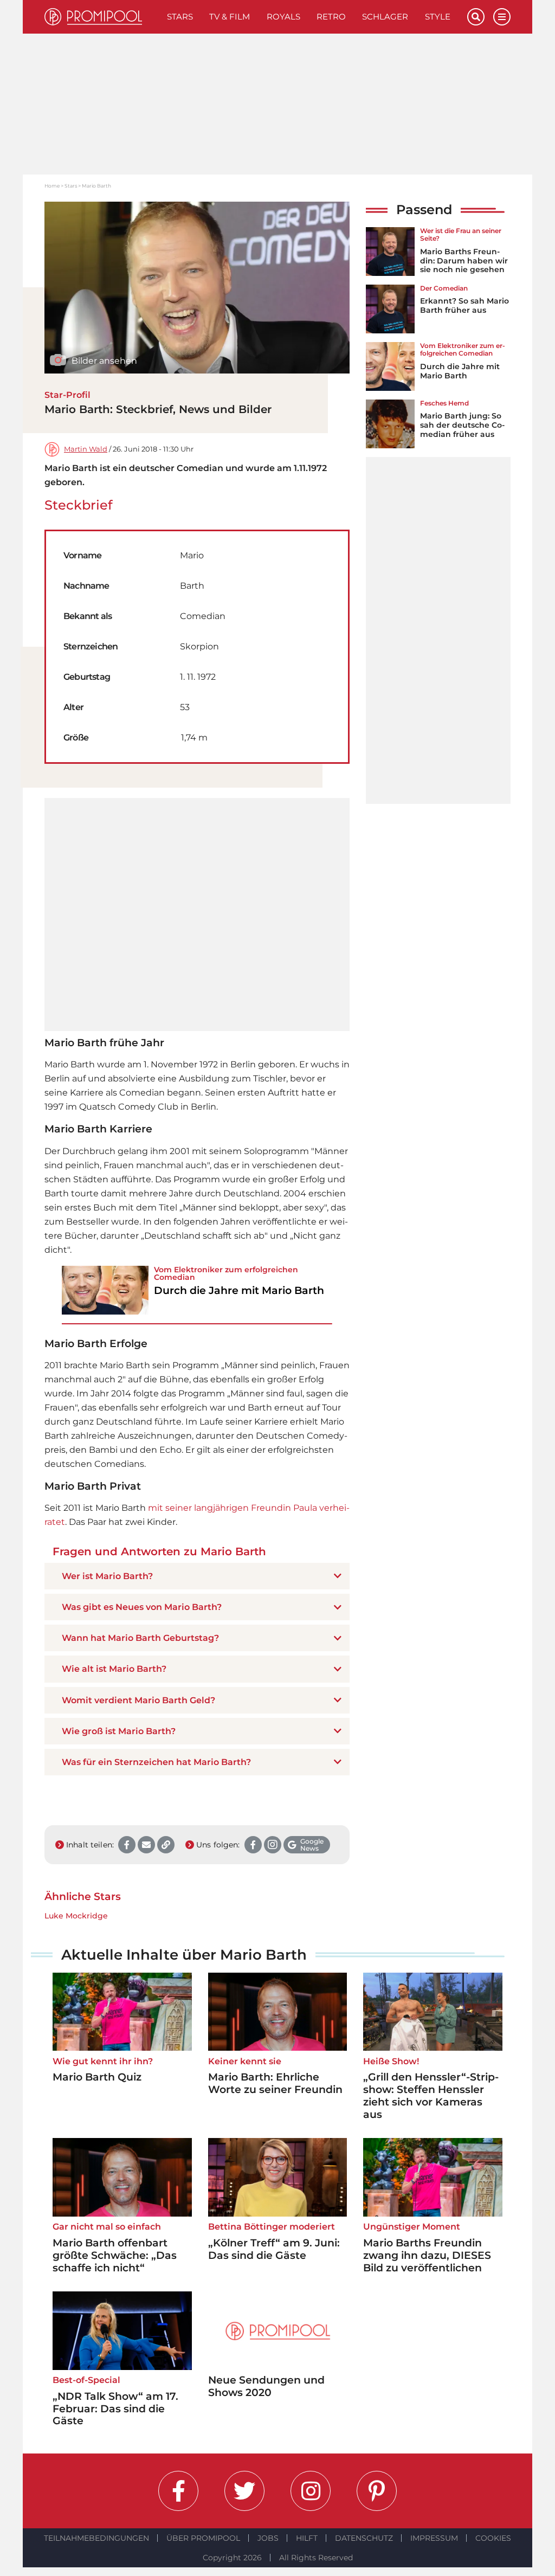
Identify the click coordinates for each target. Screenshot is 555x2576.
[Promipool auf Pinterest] (377, 2491)
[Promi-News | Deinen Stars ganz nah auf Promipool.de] (102, 17)
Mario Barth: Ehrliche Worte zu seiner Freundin (275, 2083)
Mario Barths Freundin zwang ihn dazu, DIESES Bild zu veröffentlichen (427, 2255)
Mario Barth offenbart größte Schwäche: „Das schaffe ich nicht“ (115, 2255)
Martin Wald (86, 449)
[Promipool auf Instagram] (311, 2491)
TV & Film (230, 17)
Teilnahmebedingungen (96, 2538)
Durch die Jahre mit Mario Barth (460, 371)
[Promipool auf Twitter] (244, 2491)
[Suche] (476, 17)
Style (438, 17)
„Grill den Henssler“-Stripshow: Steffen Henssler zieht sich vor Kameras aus (431, 2095)
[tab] (197, 1576)
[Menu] (502, 17)
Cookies (493, 2538)
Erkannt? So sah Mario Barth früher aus (464, 305)
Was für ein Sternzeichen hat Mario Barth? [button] (156, 1762)
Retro (331, 17)
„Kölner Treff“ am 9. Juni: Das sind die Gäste (274, 2249)
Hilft (307, 2538)
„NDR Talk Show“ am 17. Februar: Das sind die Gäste (115, 2409)
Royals (283, 17)
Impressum (434, 2538)
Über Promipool (203, 2538)
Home (52, 186)
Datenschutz (364, 2538)
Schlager (385, 17)
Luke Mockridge (76, 1916)
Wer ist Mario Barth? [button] (107, 1576)
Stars (180, 17)
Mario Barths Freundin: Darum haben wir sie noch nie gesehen (464, 261)
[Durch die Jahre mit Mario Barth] (105, 1290)
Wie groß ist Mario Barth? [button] (119, 1731)
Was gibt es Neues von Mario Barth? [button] (142, 1607)
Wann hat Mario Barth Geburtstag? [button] (140, 1638)
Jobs (268, 2538)
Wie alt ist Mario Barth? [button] (114, 1669)
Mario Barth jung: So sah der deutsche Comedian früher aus (462, 425)
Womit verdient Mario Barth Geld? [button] (138, 1700)
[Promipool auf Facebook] (178, 2491)
